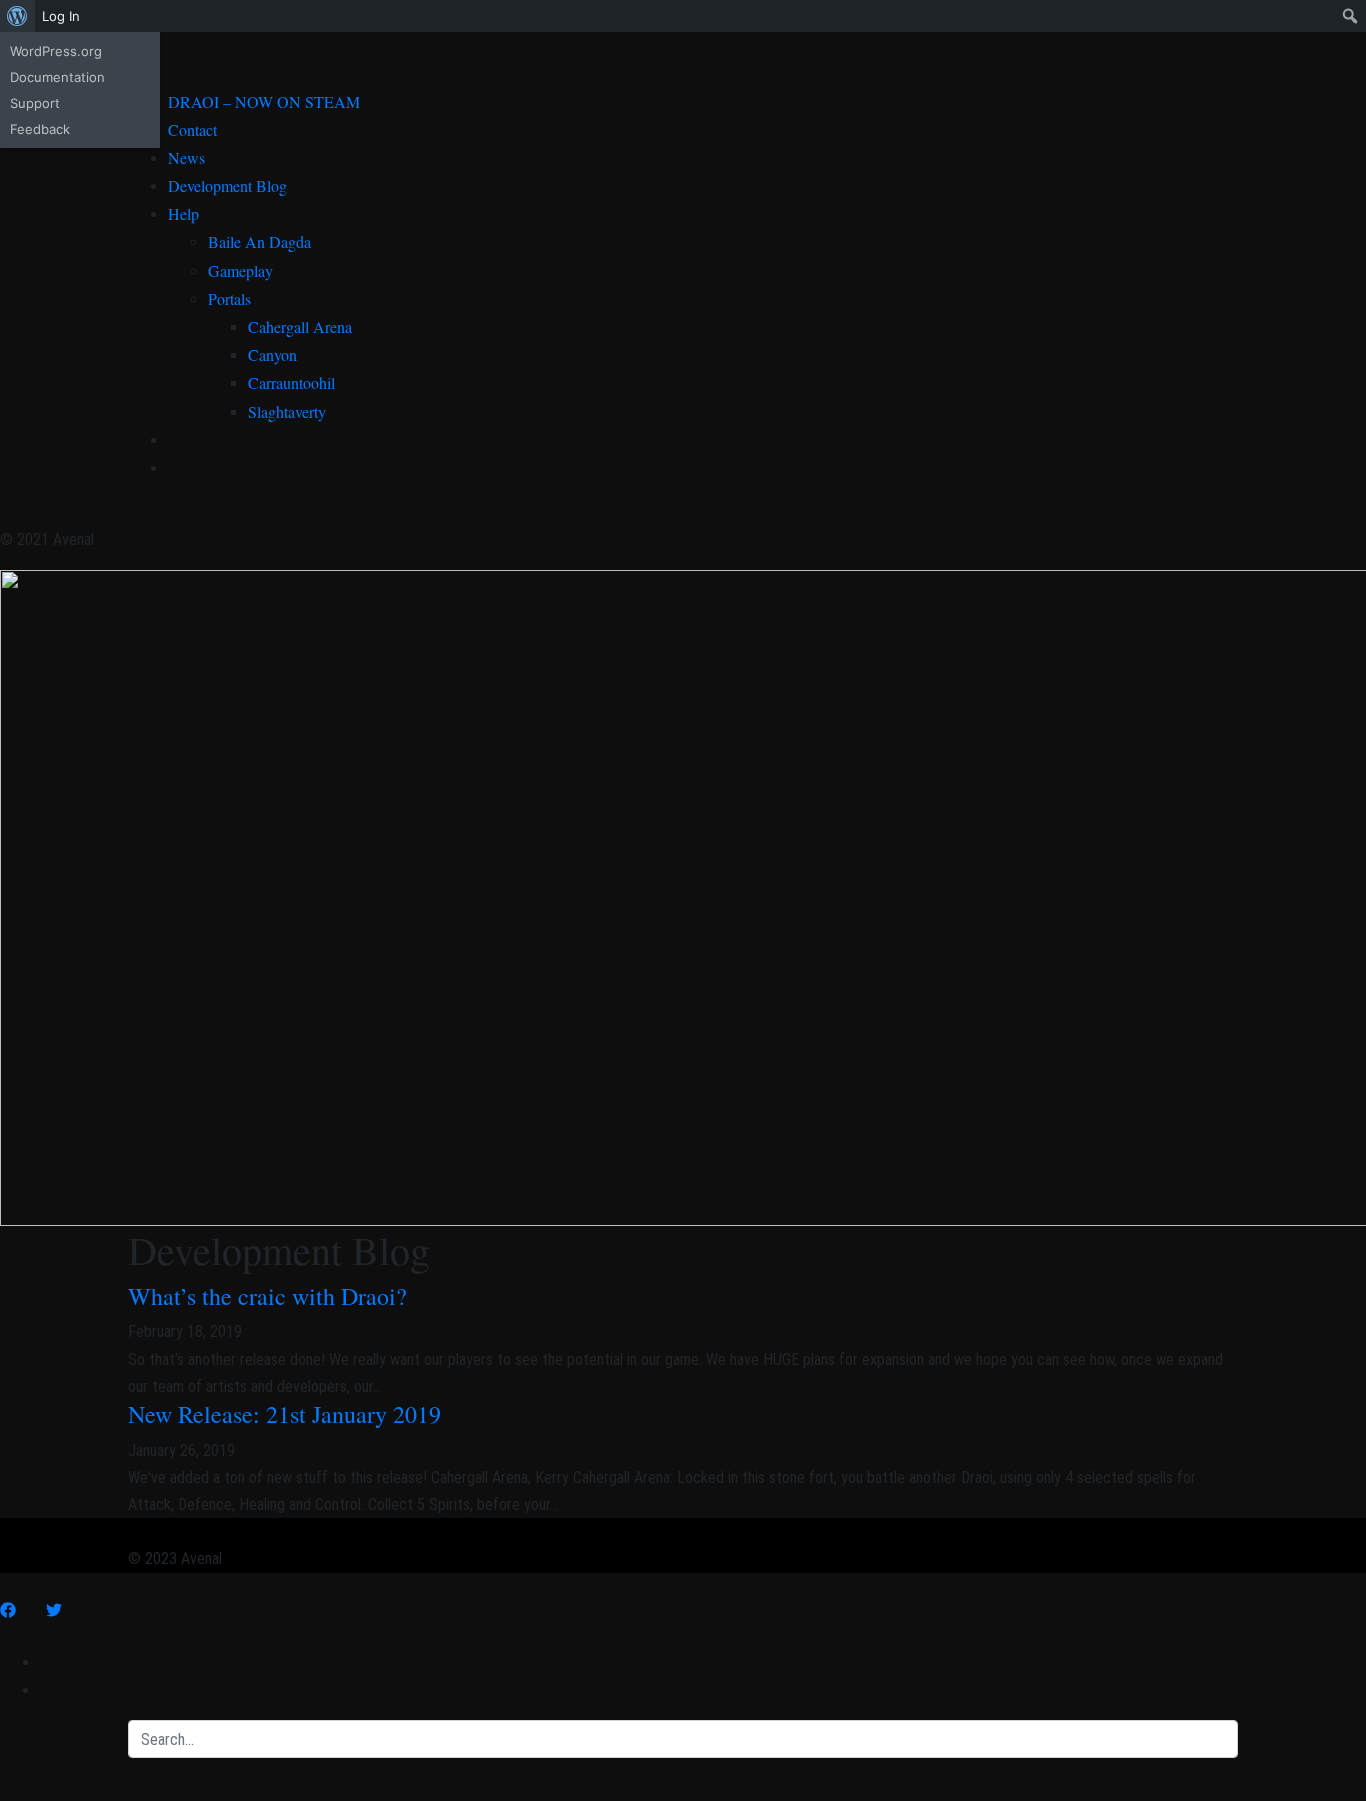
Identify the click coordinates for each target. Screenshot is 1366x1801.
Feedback (40, 129)
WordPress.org (56, 51)
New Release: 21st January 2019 (284, 1414)
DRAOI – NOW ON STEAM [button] (264, 101)
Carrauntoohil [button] (291, 382)
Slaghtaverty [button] (287, 411)
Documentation (57, 77)
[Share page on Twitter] (54, 1610)
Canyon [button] (272, 354)
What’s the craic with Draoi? (267, 1296)
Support (35, 103)
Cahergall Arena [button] (300, 326)
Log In (61, 16)
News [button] (186, 157)
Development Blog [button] (227, 185)
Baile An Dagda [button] (259, 241)
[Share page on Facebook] (8, 1610)
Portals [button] (229, 298)
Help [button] (183, 213)
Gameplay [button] (240, 270)
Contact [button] (192, 129)
